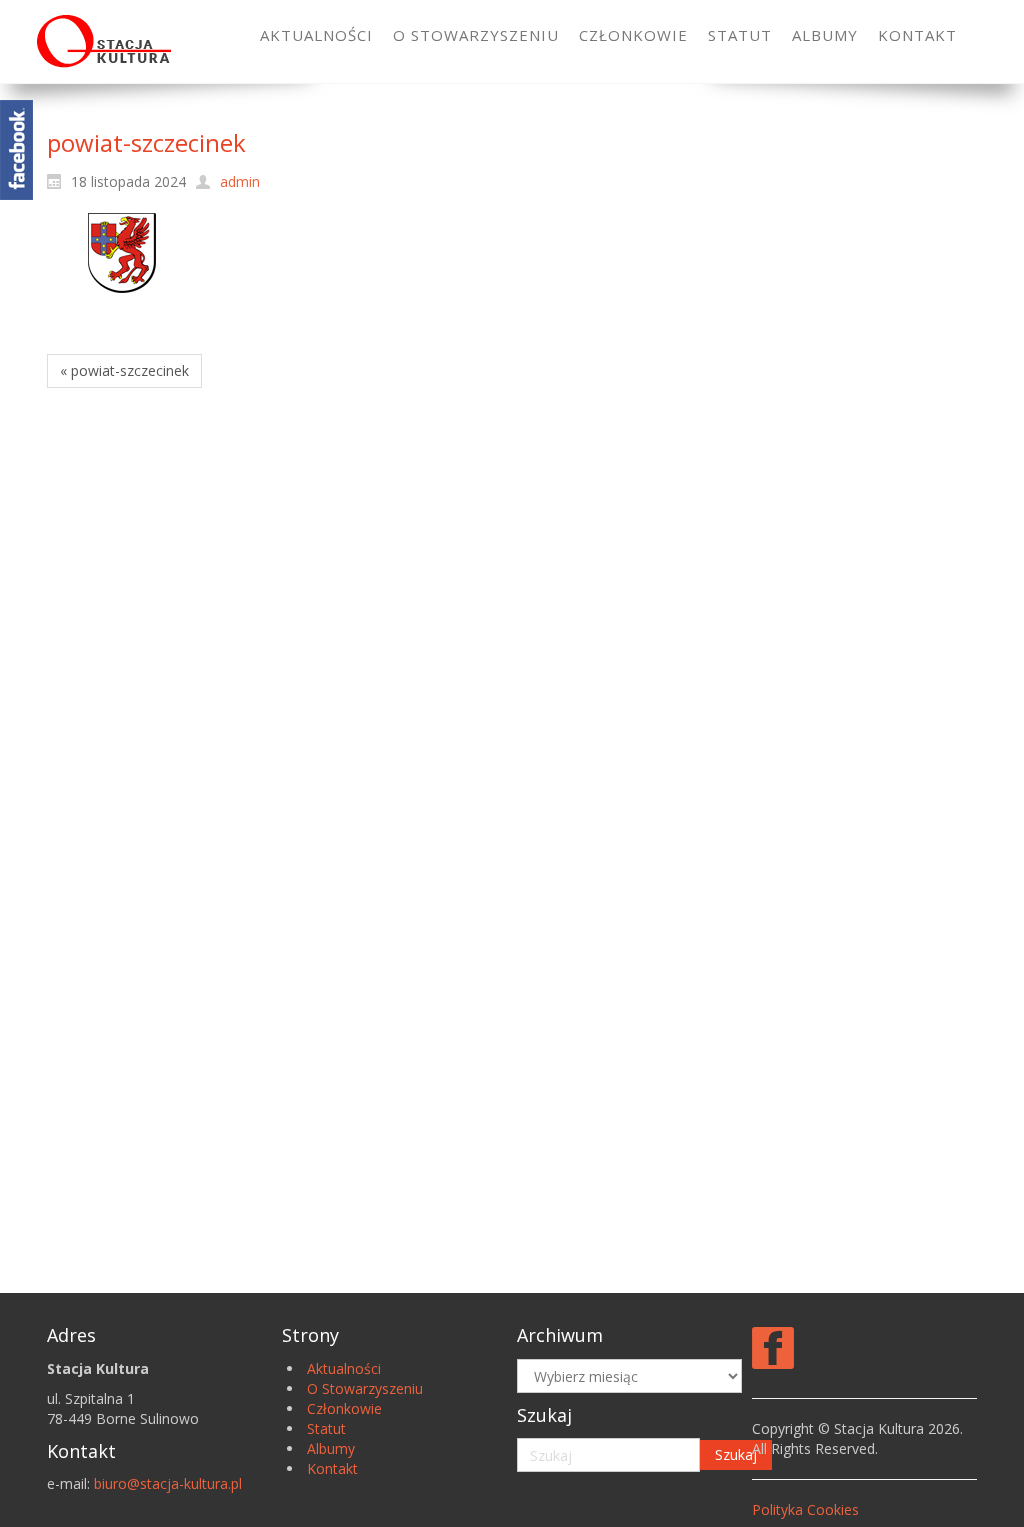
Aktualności (344, 1368)
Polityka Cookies (805, 1509)
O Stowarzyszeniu (365, 1388)
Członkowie (344, 1408)
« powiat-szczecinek (124, 370)
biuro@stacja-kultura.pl (168, 1483)
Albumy (331, 1448)
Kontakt (332, 1468)
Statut (326, 1428)
